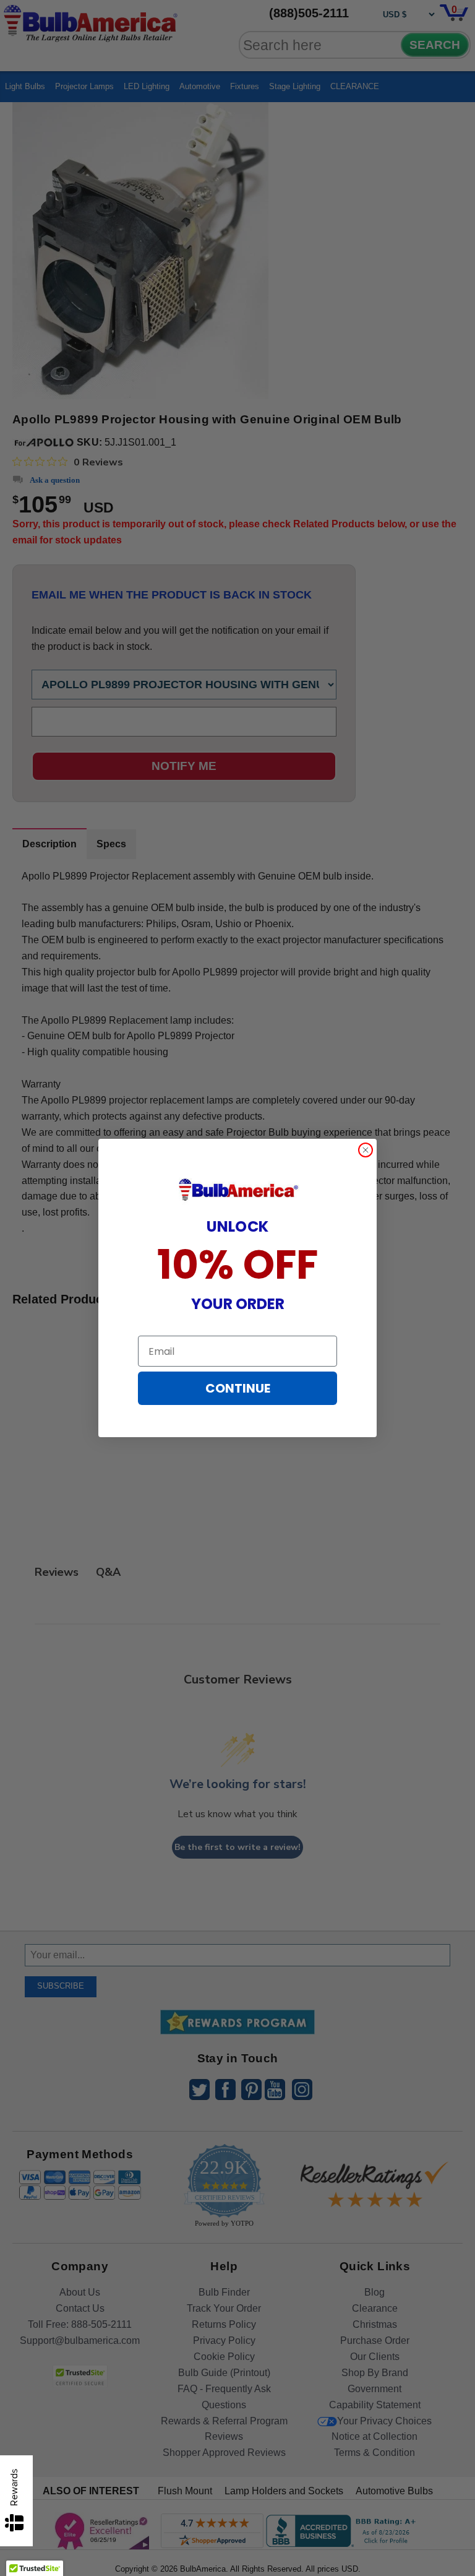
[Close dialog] (366, 1150)
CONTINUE (238, 1388)
